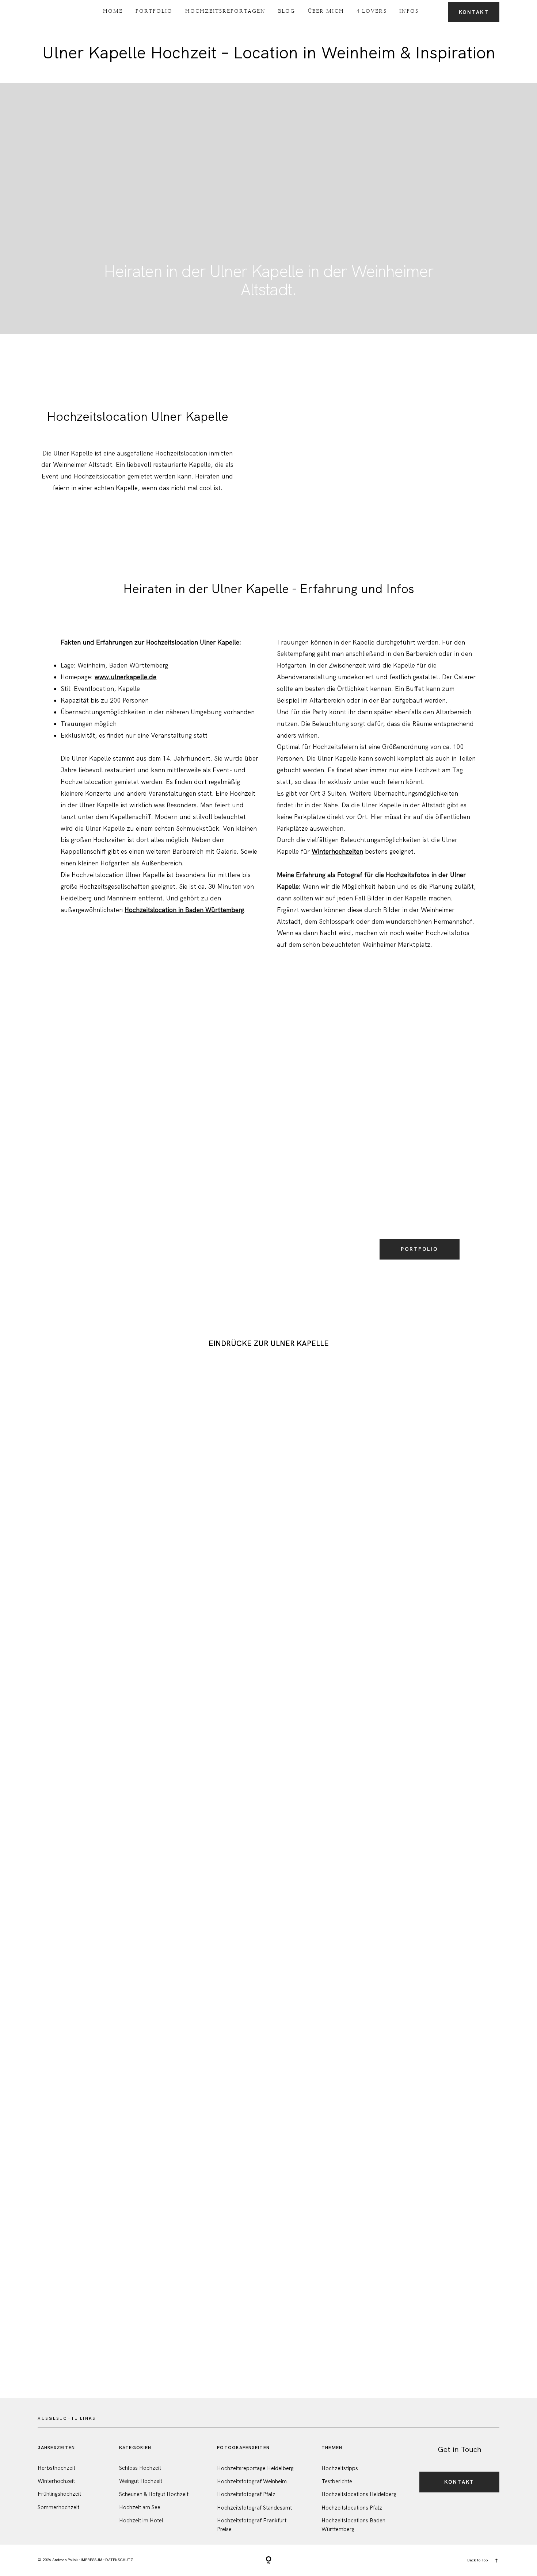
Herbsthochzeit (56, 2468)
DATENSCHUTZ (119, 2560)
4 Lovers (372, 11)
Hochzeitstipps (340, 2468)
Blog (287, 11)
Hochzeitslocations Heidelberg (359, 2494)
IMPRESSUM (92, 2560)
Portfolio (154, 11)
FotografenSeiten (243, 2447)
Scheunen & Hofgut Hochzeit (154, 2494)
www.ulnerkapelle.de (125, 677)
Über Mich (326, 11)
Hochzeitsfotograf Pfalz (246, 2494)
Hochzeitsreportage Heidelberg (255, 2468)
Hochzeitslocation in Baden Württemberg (184, 910)
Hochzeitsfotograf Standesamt (254, 2508)
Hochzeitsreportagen (225, 11)
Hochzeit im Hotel (141, 2521)
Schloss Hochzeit (140, 2468)
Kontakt (474, 12)
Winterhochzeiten (337, 851)
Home (113, 11)
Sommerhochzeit (58, 2507)
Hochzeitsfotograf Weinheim (252, 2481)
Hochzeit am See (140, 2507)
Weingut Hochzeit (141, 2481)
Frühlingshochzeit (59, 2494)
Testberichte (337, 2481)
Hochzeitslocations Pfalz (352, 2508)
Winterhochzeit (56, 2481)
